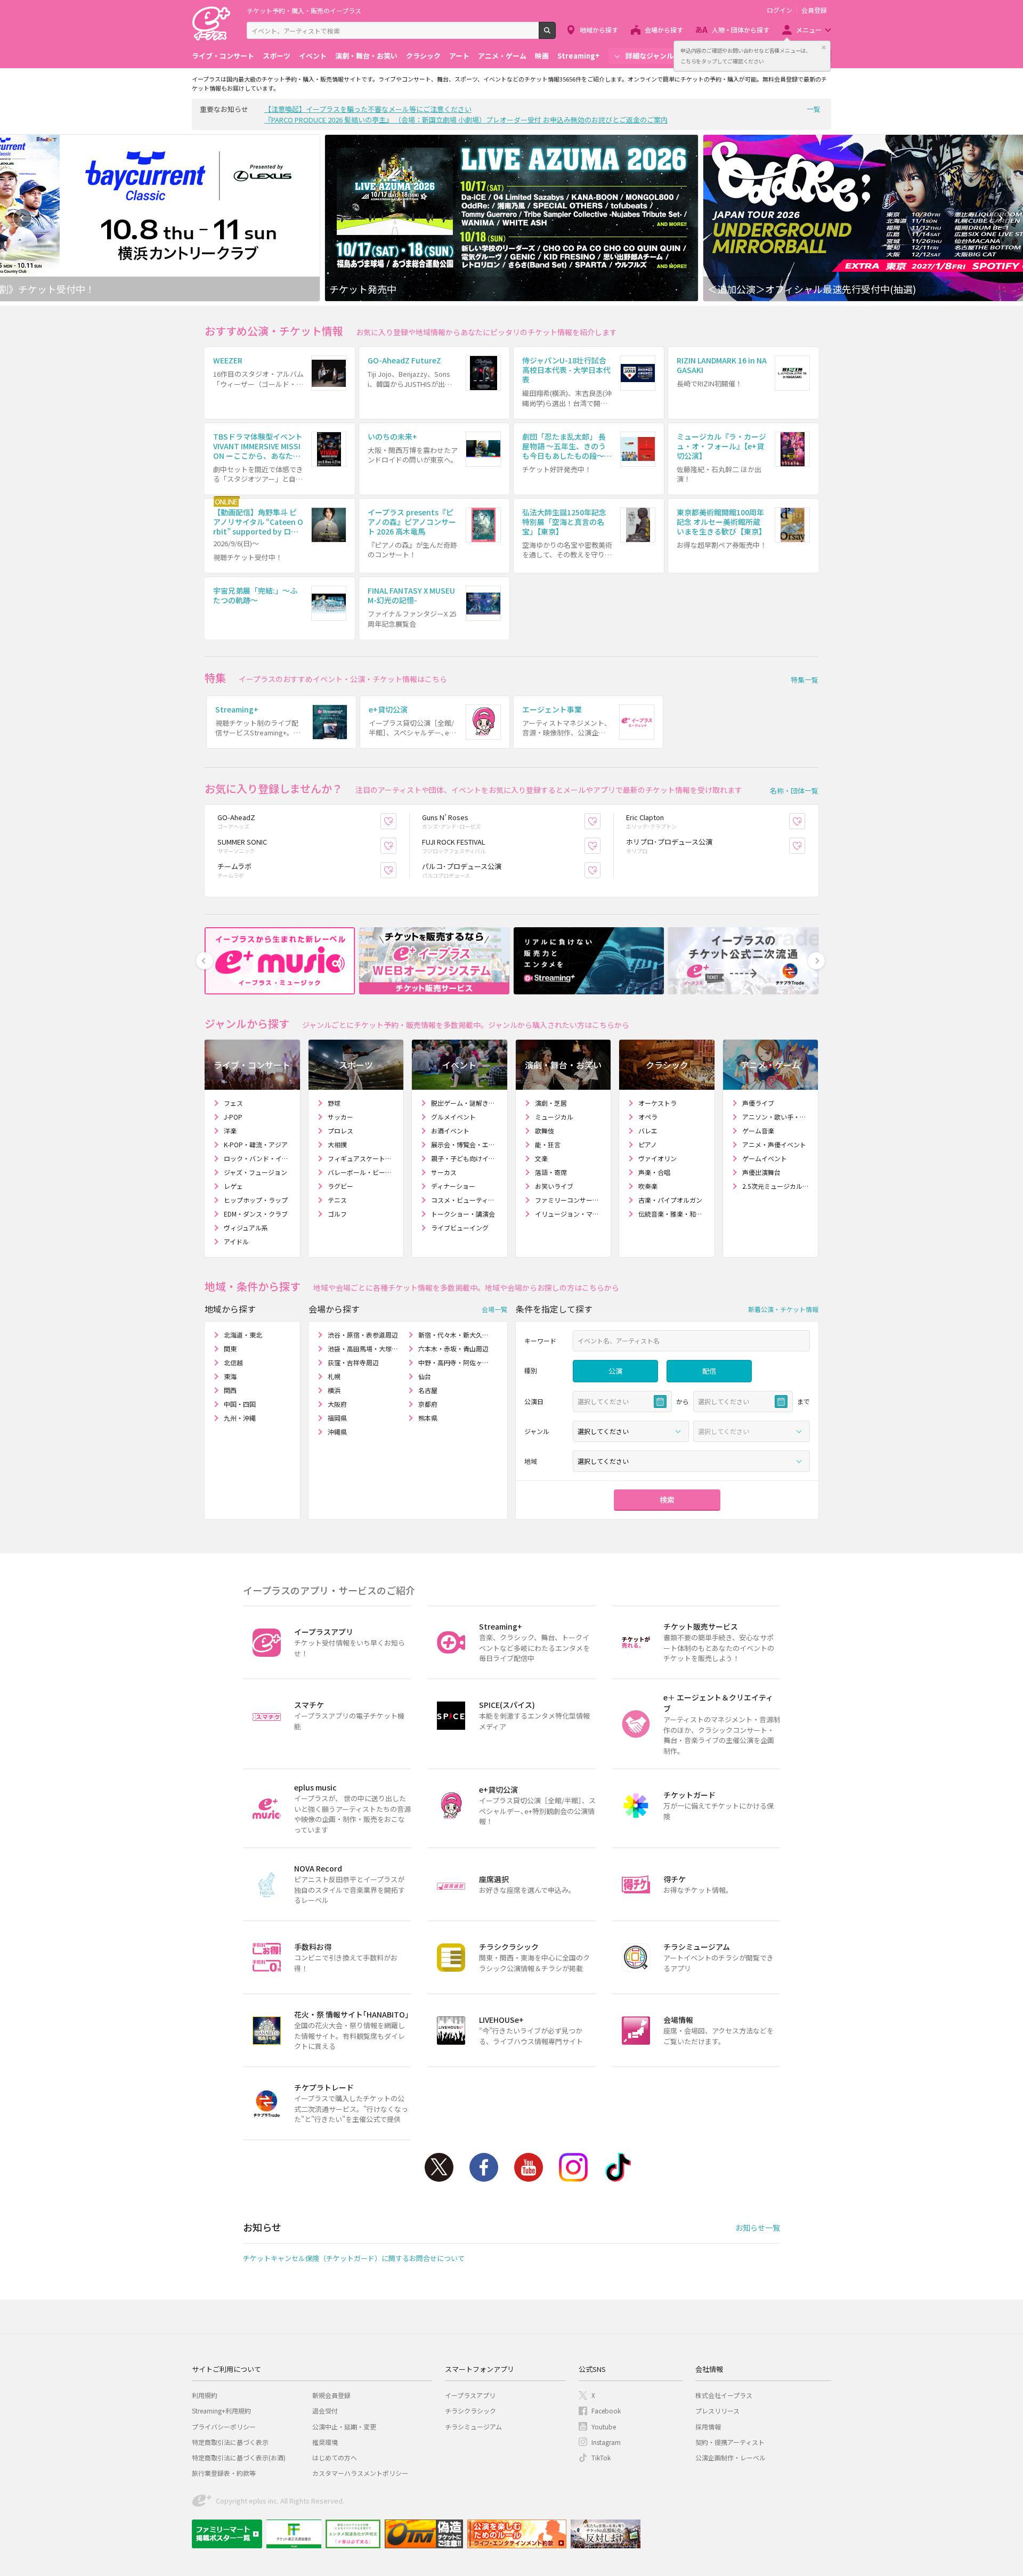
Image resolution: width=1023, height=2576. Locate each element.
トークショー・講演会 (463, 1214)
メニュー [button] (809, 30)
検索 (555, 35)
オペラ (648, 1117)
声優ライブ (758, 1103)
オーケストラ (657, 1103)
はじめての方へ (335, 2457)
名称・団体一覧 (794, 791)
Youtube (529, 2167)
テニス (337, 1200)
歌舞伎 (545, 1131)
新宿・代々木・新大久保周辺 (454, 1335)
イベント (313, 56)
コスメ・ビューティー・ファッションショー (465, 1200)
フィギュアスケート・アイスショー (362, 1158)
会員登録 (814, 10)
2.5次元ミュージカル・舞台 (776, 1186)
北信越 (233, 1362)
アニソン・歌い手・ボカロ (776, 1117)
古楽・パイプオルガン (670, 1200)
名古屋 (428, 1390)
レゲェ (233, 1186)
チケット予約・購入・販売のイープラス (304, 10)
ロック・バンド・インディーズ (258, 1158)
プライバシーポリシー (224, 2427)
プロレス (340, 1131)
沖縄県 (337, 1432)
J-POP (233, 1117)
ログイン (780, 10)
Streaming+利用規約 (221, 2411)
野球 (334, 1103)
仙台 (425, 1376)
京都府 (428, 1404)
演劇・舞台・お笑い (366, 56)
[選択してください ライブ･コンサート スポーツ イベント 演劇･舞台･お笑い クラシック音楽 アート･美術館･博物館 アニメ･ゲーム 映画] (631, 1431)
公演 (615, 1371)
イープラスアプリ (470, 2395)
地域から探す (599, 30)
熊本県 (428, 1418)
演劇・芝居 (551, 1103)
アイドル (236, 1241)
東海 (230, 1376)
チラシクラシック (470, 2411)
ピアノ (648, 1144)
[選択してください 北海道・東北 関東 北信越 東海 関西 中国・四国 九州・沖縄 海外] (691, 1461)
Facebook (484, 2167)
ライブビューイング (460, 1228)
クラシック (423, 56)
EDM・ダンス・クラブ (256, 1214)
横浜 (334, 1390)
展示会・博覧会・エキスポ (465, 1144)
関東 (230, 1348)
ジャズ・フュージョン (255, 1172)
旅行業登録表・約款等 (224, 2473)
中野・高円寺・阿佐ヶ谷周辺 (454, 1362)
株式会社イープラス (724, 2395)
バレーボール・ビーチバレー (362, 1172)
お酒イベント (450, 1131)
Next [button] (1001, 218)
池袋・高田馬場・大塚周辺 (364, 1348)
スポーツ (277, 56)
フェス (233, 1103)
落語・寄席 (551, 1172)
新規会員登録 (331, 2395)
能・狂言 (548, 1144)
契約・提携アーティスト (730, 2442)
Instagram (573, 2167)
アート (459, 56)
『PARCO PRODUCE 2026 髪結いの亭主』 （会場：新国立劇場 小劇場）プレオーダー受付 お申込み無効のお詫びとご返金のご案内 (466, 120)
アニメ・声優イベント (774, 1144)
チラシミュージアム (473, 2427)
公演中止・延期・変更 (344, 2427)
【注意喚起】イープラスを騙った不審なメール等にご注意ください (368, 109)
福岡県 (337, 1418)
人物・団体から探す (741, 30)
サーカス (444, 1172)
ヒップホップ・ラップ (256, 1200)
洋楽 (230, 1131)
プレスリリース (717, 2411)
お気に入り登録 (396, 821)
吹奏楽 (648, 1186)
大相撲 (337, 1144)
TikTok (618, 2167)
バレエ (648, 1131)
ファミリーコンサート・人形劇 (569, 1200)
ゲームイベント (765, 1158)
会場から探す (664, 30)
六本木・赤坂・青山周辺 (453, 1348)
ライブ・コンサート (223, 56)
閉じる (824, 47)
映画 (542, 56)
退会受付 (325, 2411)
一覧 (814, 109)
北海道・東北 (243, 1335)
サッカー (340, 1117)
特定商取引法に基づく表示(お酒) (239, 2457)
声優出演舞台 (761, 1172)
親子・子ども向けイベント (465, 1158)
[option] (511, 218)
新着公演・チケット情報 (783, 1309)
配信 (709, 1371)
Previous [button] (22, 218)
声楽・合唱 (654, 1172)
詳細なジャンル (649, 56)
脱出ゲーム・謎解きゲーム (465, 1103)
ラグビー (340, 1186)
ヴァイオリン (657, 1158)
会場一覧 (494, 1309)
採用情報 (708, 2427)
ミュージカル (554, 1117)
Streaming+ (579, 56)
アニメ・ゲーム (502, 56)
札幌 (334, 1376)
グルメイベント (453, 1117)
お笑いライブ (554, 1186)
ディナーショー (453, 1186)
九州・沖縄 (240, 1418)
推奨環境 (325, 2442)
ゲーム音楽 (758, 1131)
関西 (230, 1390)
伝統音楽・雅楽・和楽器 (672, 1214)
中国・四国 (240, 1404)
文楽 (541, 1158)
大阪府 (337, 1404)
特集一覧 (805, 680)
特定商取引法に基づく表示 (230, 2442)
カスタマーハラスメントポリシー (360, 2473)
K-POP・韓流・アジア (256, 1144)
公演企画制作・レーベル (730, 2457)
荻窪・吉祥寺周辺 (353, 1362)
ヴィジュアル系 (246, 1228)
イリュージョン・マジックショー (569, 1214)
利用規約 (205, 2395)
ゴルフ (337, 1214)
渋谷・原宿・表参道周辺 (363, 1335)
